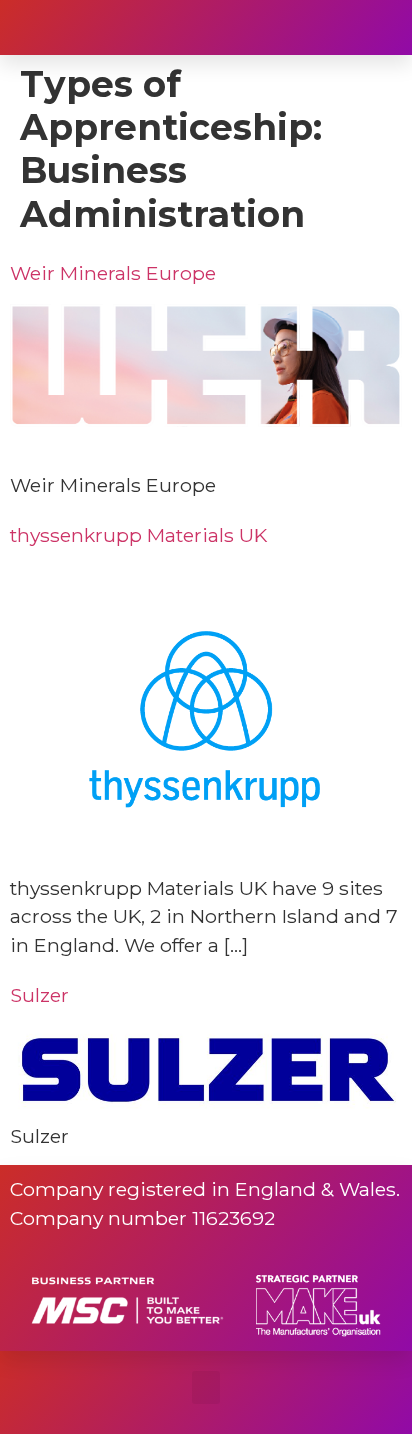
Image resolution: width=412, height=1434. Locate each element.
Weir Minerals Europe (113, 273)
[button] (377, 28)
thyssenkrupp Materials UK (138, 535)
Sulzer (39, 995)
